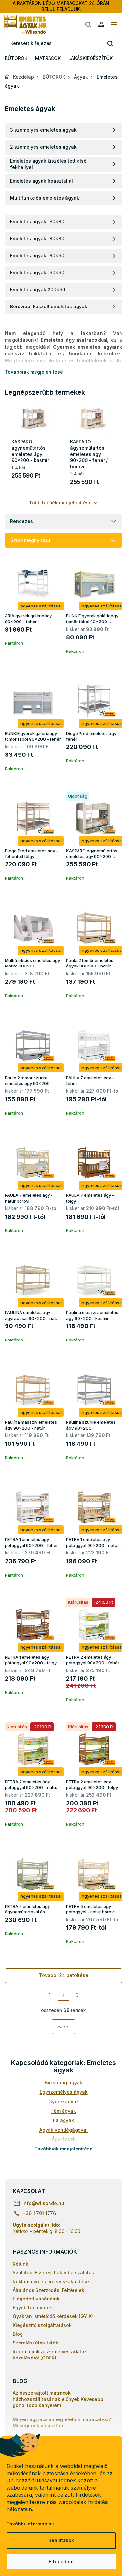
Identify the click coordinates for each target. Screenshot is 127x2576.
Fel (66, 2026)
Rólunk (21, 2264)
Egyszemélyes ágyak (64, 2092)
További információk (30, 2524)
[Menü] (114, 24)
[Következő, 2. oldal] (63, 1995)
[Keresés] (88, 24)
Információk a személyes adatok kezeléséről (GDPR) (50, 2355)
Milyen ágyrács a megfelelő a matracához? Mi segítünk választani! (62, 2422)
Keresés (110, 43)
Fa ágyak (63, 2120)
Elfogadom (61, 2561)
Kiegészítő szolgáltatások (42, 2325)
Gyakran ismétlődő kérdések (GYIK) (53, 2316)
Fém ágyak (64, 2111)
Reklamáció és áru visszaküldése (51, 2281)
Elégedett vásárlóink (36, 2299)
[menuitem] (16, 59)
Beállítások (61, 2540)
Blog (18, 2334)
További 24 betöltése (64, 1975)
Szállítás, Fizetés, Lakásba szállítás (53, 2273)
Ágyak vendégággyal (63, 2130)
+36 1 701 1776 (39, 2213)
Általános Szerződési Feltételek (49, 2290)
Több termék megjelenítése (60, 503)
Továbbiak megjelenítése (63, 2149)
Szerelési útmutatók (35, 2343)
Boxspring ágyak (63, 2082)
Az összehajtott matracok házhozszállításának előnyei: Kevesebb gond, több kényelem (58, 2399)
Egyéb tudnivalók (32, 2307)
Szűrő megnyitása (31, 540)
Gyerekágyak (64, 2101)
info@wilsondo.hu (43, 2203)
